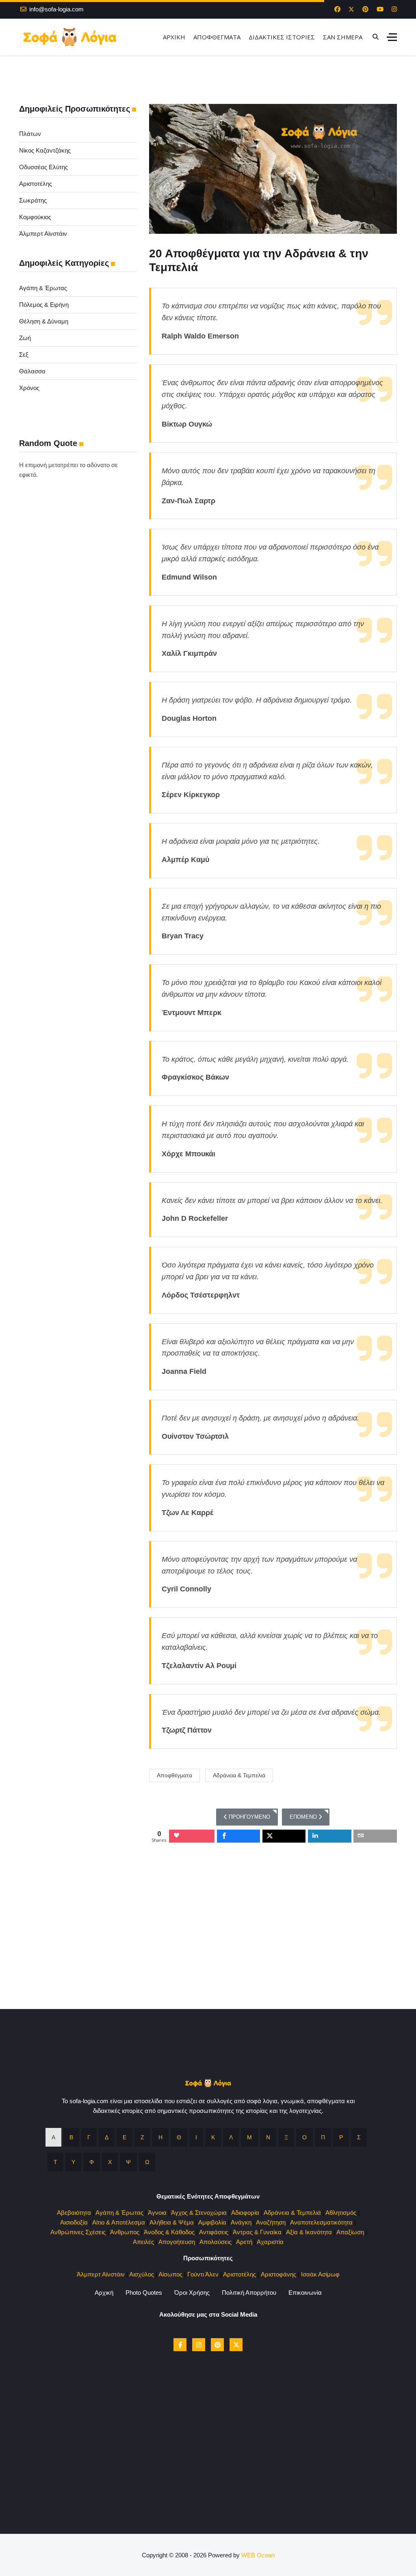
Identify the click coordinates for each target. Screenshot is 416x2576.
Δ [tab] (107, 2137)
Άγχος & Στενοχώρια (199, 2213)
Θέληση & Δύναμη (44, 321)
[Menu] (392, 37)
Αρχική (104, 2293)
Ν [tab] (268, 2137)
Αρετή (244, 2242)
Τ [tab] (55, 2162)
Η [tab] (160, 2137)
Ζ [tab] (142, 2137)
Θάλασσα (32, 371)
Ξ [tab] (286, 2137)
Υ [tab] (73, 2162)
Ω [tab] (147, 2162)
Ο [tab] (304, 2137)
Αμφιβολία (212, 2222)
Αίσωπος (170, 2274)
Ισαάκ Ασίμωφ (320, 2274)
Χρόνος (29, 388)
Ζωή (25, 338)
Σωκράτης (33, 200)
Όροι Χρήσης (192, 2293)
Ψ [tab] (128, 2162)
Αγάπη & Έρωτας (43, 288)
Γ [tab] (89, 2137)
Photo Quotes (144, 2293)
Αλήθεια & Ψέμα (172, 2222)
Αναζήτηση (271, 2222)
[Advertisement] (208, 1952)
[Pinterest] (365, 9)
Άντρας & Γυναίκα (257, 2232)
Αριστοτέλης (36, 184)
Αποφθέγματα (174, 1775)
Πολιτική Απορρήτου (249, 2293)
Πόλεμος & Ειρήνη (44, 305)
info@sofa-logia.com (56, 9)
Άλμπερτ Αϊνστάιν (43, 234)
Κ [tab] (213, 2137)
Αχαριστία (270, 2242)
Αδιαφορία (245, 2213)
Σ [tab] (359, 2137)
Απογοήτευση (177, 2242)
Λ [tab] (231, 2137)
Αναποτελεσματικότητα (321, 2222)
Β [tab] (71, 2137)
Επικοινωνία (305, 2293)
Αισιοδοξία (74, 2222)
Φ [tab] (92, 2162)
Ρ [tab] (341, 2137)
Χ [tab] (110, 2162)
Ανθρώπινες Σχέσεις (78, 2232)
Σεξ (24, 355)
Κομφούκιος (35, 217)
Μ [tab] (249, 2137)
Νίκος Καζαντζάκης (45, 150)
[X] (236, 2345)
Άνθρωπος (125, 2232)
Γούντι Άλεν (203, 2274)
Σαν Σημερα (343, 37)
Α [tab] (53, 2137)
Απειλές (143, 2242)
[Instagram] (394, 9)
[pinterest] (217, 2345)
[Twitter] (351, 9)
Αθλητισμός (341, 2213)
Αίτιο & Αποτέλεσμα (119, 2222)
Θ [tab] (179, 2137)
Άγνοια (157, 2213)
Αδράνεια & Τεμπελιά (239, 1775)
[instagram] (199, 2345)
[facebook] (180, 2345)
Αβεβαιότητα (74, 2213)
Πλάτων (30, 134)
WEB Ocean (258, 2555)
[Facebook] (337, 9)
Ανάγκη (241, 2222)
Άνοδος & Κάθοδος (169, 2232)
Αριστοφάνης (278, 2274)
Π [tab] (323, 2137)
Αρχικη (174, 37)
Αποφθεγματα (217, 37)
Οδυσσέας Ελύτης (43, 167)
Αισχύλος (142, 2274)
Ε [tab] (125, 2137)
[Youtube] (380, 9)
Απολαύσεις (216, 2242)
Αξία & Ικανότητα (309, 2232)
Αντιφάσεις (214, 2232)
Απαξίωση (350, 2232)
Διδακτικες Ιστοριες (282, 37)
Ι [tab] (196, 2137)
